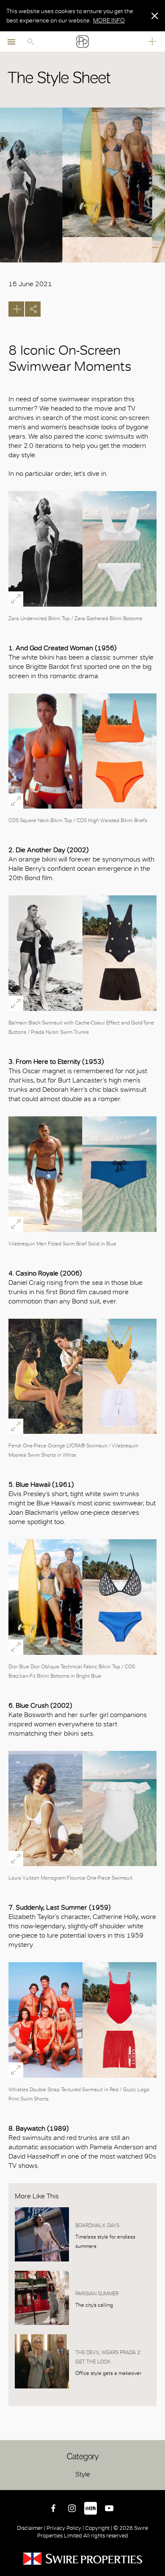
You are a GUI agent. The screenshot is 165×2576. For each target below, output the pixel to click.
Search (30, 41)
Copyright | (99, 2528)
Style (83, 2474)
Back (157, 2482)
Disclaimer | (32, 2528)
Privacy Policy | (65, 2528)
